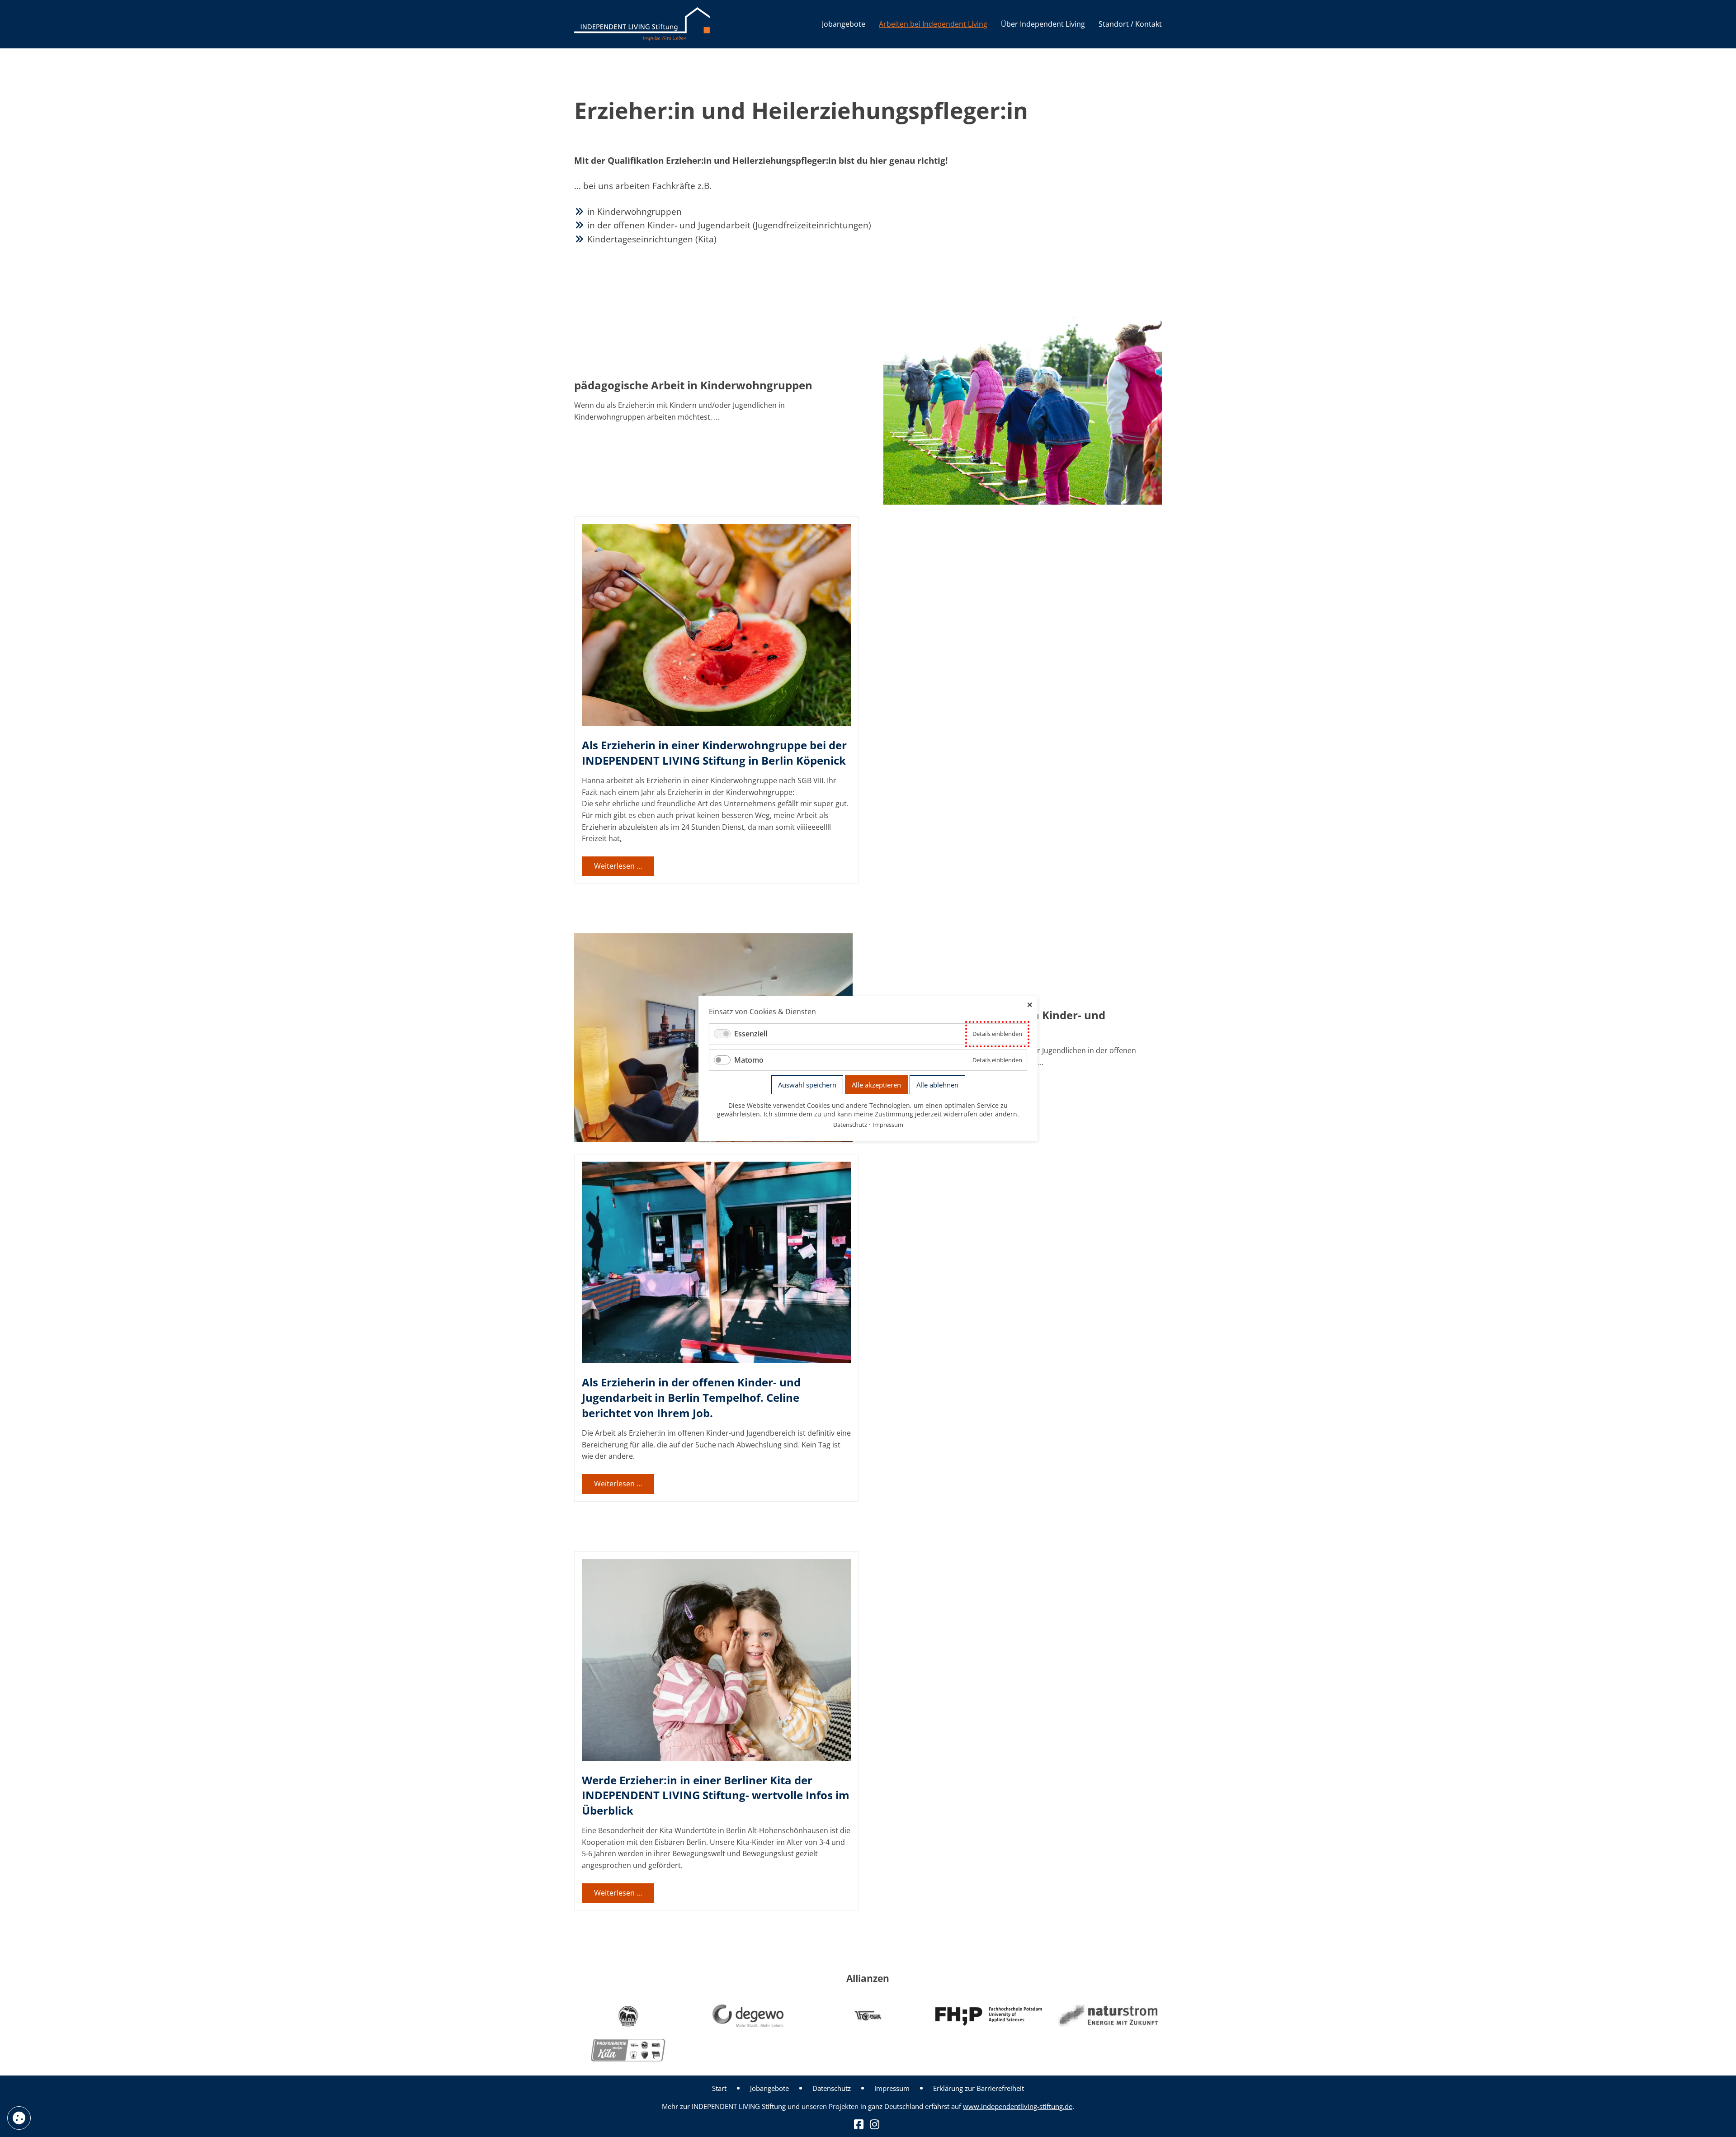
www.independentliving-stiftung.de (1018, 2106)
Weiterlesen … (624, 868)
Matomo (749, 1060)
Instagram (875, 2124)
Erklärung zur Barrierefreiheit (979, 2088)
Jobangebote (844, 24)
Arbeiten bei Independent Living (933, 24)
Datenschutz (832, 2088)
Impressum (892, 2088)
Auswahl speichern (807, 1085)
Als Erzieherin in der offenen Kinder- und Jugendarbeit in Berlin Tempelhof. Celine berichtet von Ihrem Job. (691, 1397)
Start (719, 2088)
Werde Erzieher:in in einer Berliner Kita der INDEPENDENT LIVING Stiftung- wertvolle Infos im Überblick (716, 1795)
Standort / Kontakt (1130, 24)
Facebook (859, 2124)
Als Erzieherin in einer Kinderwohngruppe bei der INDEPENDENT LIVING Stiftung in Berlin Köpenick (714, 753)
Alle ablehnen (937, 1085)
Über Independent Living (1043, 24)
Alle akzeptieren (876, 1085)
